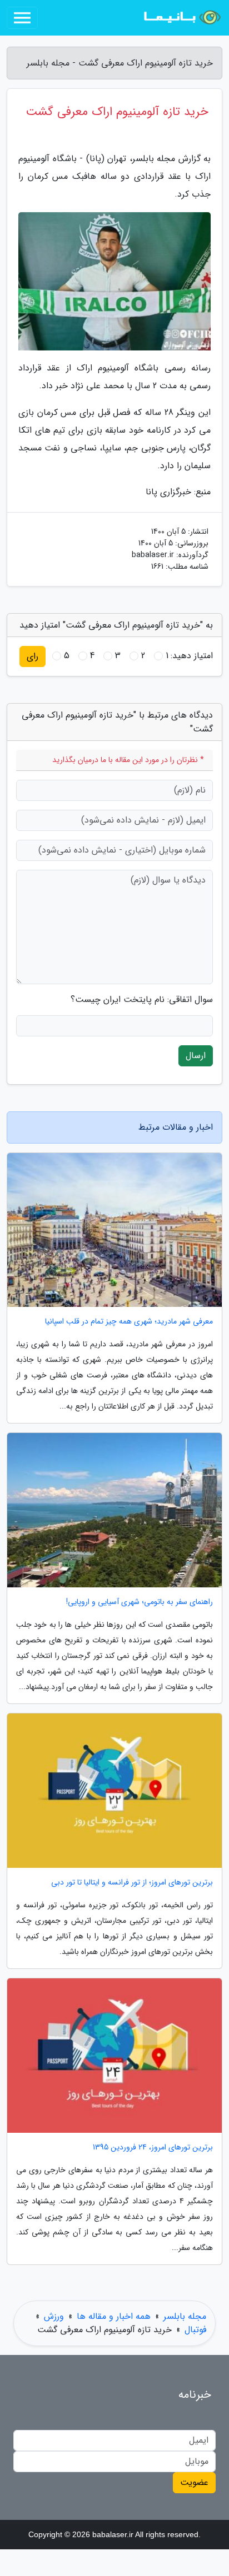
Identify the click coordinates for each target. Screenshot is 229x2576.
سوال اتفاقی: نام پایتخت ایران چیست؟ (142, 1000)
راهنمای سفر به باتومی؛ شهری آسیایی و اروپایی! (140, 1602)
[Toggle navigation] (22, 18)
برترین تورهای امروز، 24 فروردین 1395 (153, 2147)
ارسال (196, 1056)
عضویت (194, 2482)
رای (33, 656)
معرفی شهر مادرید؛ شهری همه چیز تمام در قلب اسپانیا (129, 1322)
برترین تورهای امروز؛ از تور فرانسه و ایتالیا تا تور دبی (132, 1883)
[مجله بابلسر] (181, 18)
